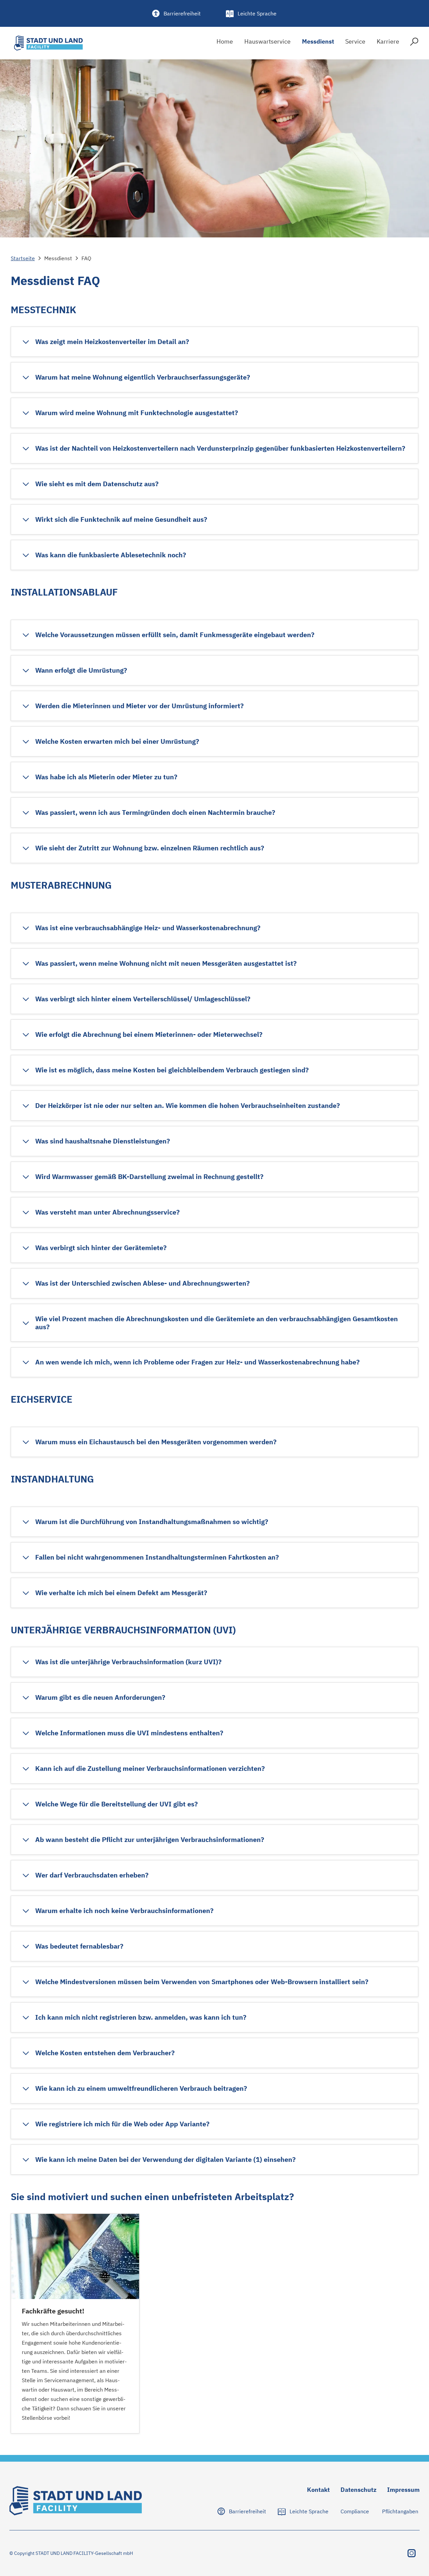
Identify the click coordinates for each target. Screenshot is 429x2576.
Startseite (23, 258)
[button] (105, 342)
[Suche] (414, 43)
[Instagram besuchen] (412, 2553)
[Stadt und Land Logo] (48, 43)
